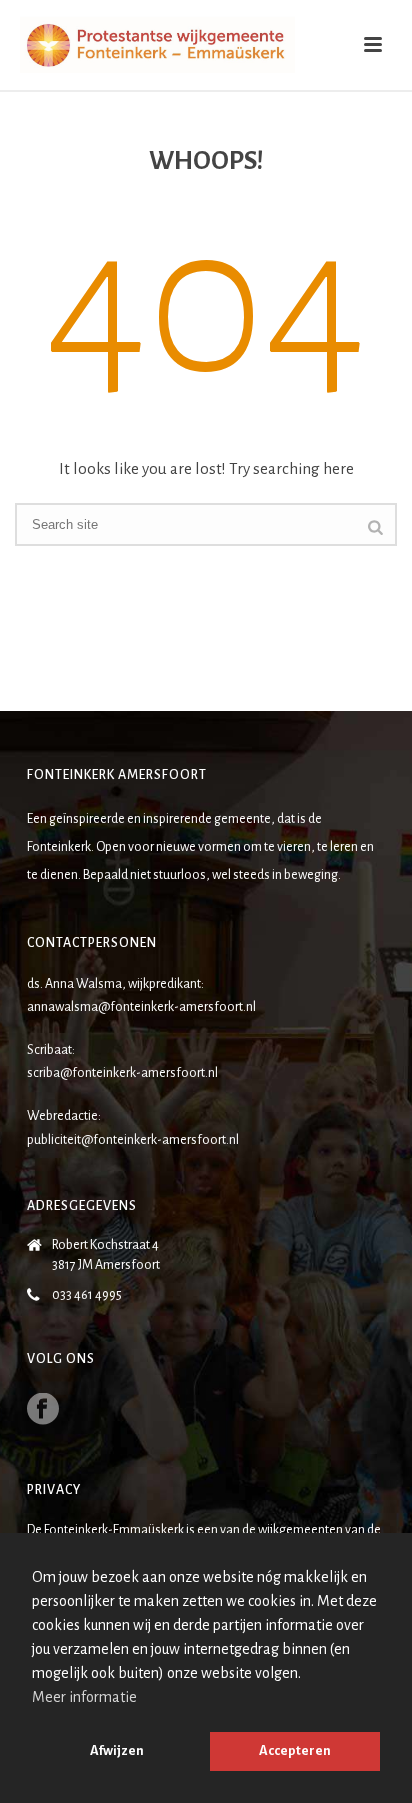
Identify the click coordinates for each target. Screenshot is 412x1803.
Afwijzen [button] (117, 1750)
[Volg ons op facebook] (43, 1410)
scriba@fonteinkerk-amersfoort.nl (122, 1073)
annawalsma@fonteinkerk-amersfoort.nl (141, 1007)
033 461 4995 (87, 1295)
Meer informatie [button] (84, 1697)
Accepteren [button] (295, 1750)
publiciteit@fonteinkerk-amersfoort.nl (133, 1140)
